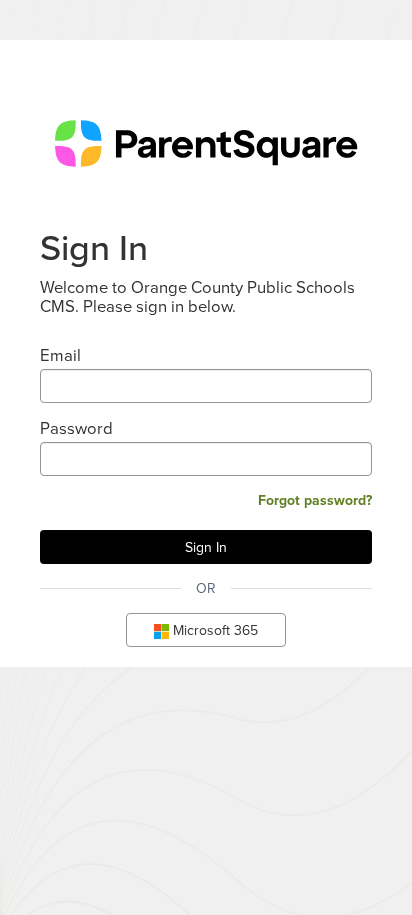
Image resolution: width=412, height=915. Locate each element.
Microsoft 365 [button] (213, 630)
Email (60, 354)
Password (76, 427)
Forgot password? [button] (315, 500)
